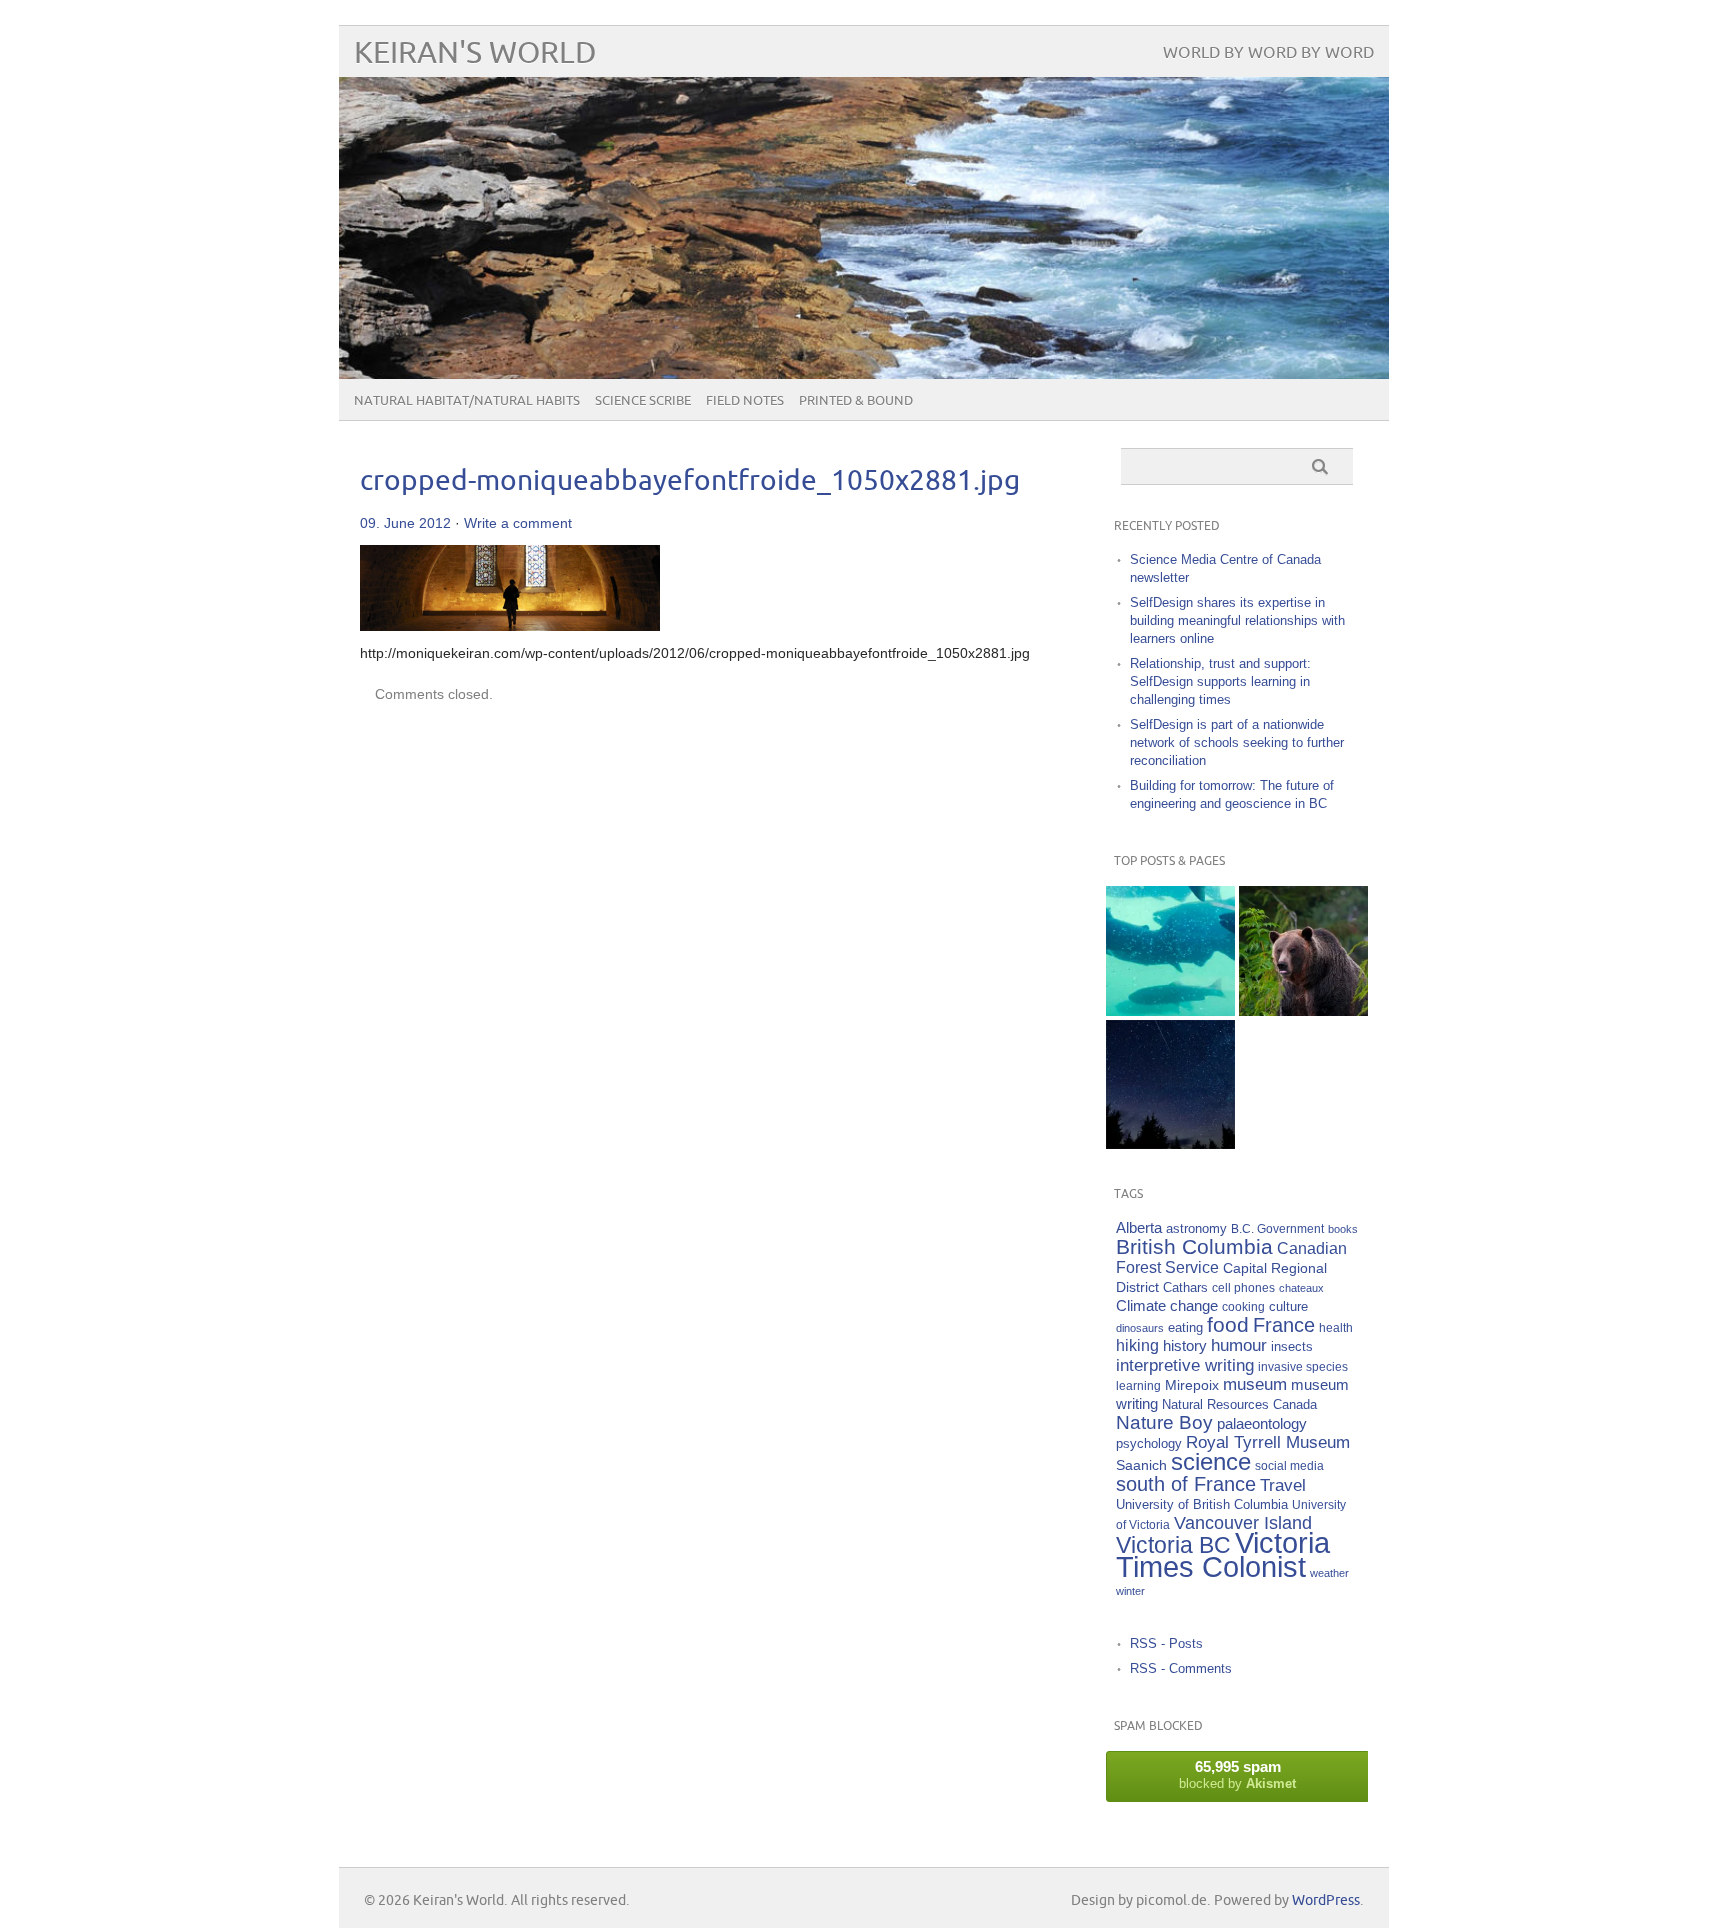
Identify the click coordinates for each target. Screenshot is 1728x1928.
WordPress (1326, 1900)
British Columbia (1194, 1246)
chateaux (1301, 1288)
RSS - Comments (1181, 1668)
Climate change (1167, 1305)
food (1228, 1324)
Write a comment (518, 523)
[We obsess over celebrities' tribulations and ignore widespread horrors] (1303, 950)
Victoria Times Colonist (1223, 1554)
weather (1329, 1573)
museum (1255, 1384)
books (1343, 1229)
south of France (1186, 1484)
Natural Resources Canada (1239, 1404)
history (1185, 1345)
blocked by (1237, 1774)
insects (1292, 1347)
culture (1288, 1307)
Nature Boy (1164, 1422)
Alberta (1139, 1227)
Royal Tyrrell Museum (1268, 1442)
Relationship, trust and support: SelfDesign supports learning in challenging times (1220, 681)
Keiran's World (475, 53)
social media (1289, 1465)
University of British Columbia (1202, 1504)
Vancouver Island (1243, 1523)
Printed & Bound (856, 401)
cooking (1243, 1306)
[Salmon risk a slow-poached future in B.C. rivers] (1170, 950)
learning (1138, 1385)
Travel (1283, 1485)
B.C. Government (1277, 1228)
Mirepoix (1192, 1385)
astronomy (1196, 1229)
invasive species (1303, 1366)
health (1336, 1327)
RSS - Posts (1166, 1643)
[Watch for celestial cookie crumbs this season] (1170, 1084)
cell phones (1243, 1287)
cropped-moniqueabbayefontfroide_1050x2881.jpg (690, 481)
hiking (1137, 1345)
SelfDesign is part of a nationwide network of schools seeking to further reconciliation (1237, 742)
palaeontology (1262, 1423)
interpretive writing (1185, 1365)
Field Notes (745, 401)
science (1211, 1461)
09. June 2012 (405, 523)
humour (1239, 1345)
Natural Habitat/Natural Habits (467, 401)
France (1284, 1325)
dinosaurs (1140, 1328)
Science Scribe (643, 401)
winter (1130, 1591)
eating (1185, 1328)
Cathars (1185, 1287)
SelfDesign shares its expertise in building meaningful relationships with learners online (1237, 620)
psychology (1149, 1443)
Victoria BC (1173, 1545)
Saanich (1141, 1465)
